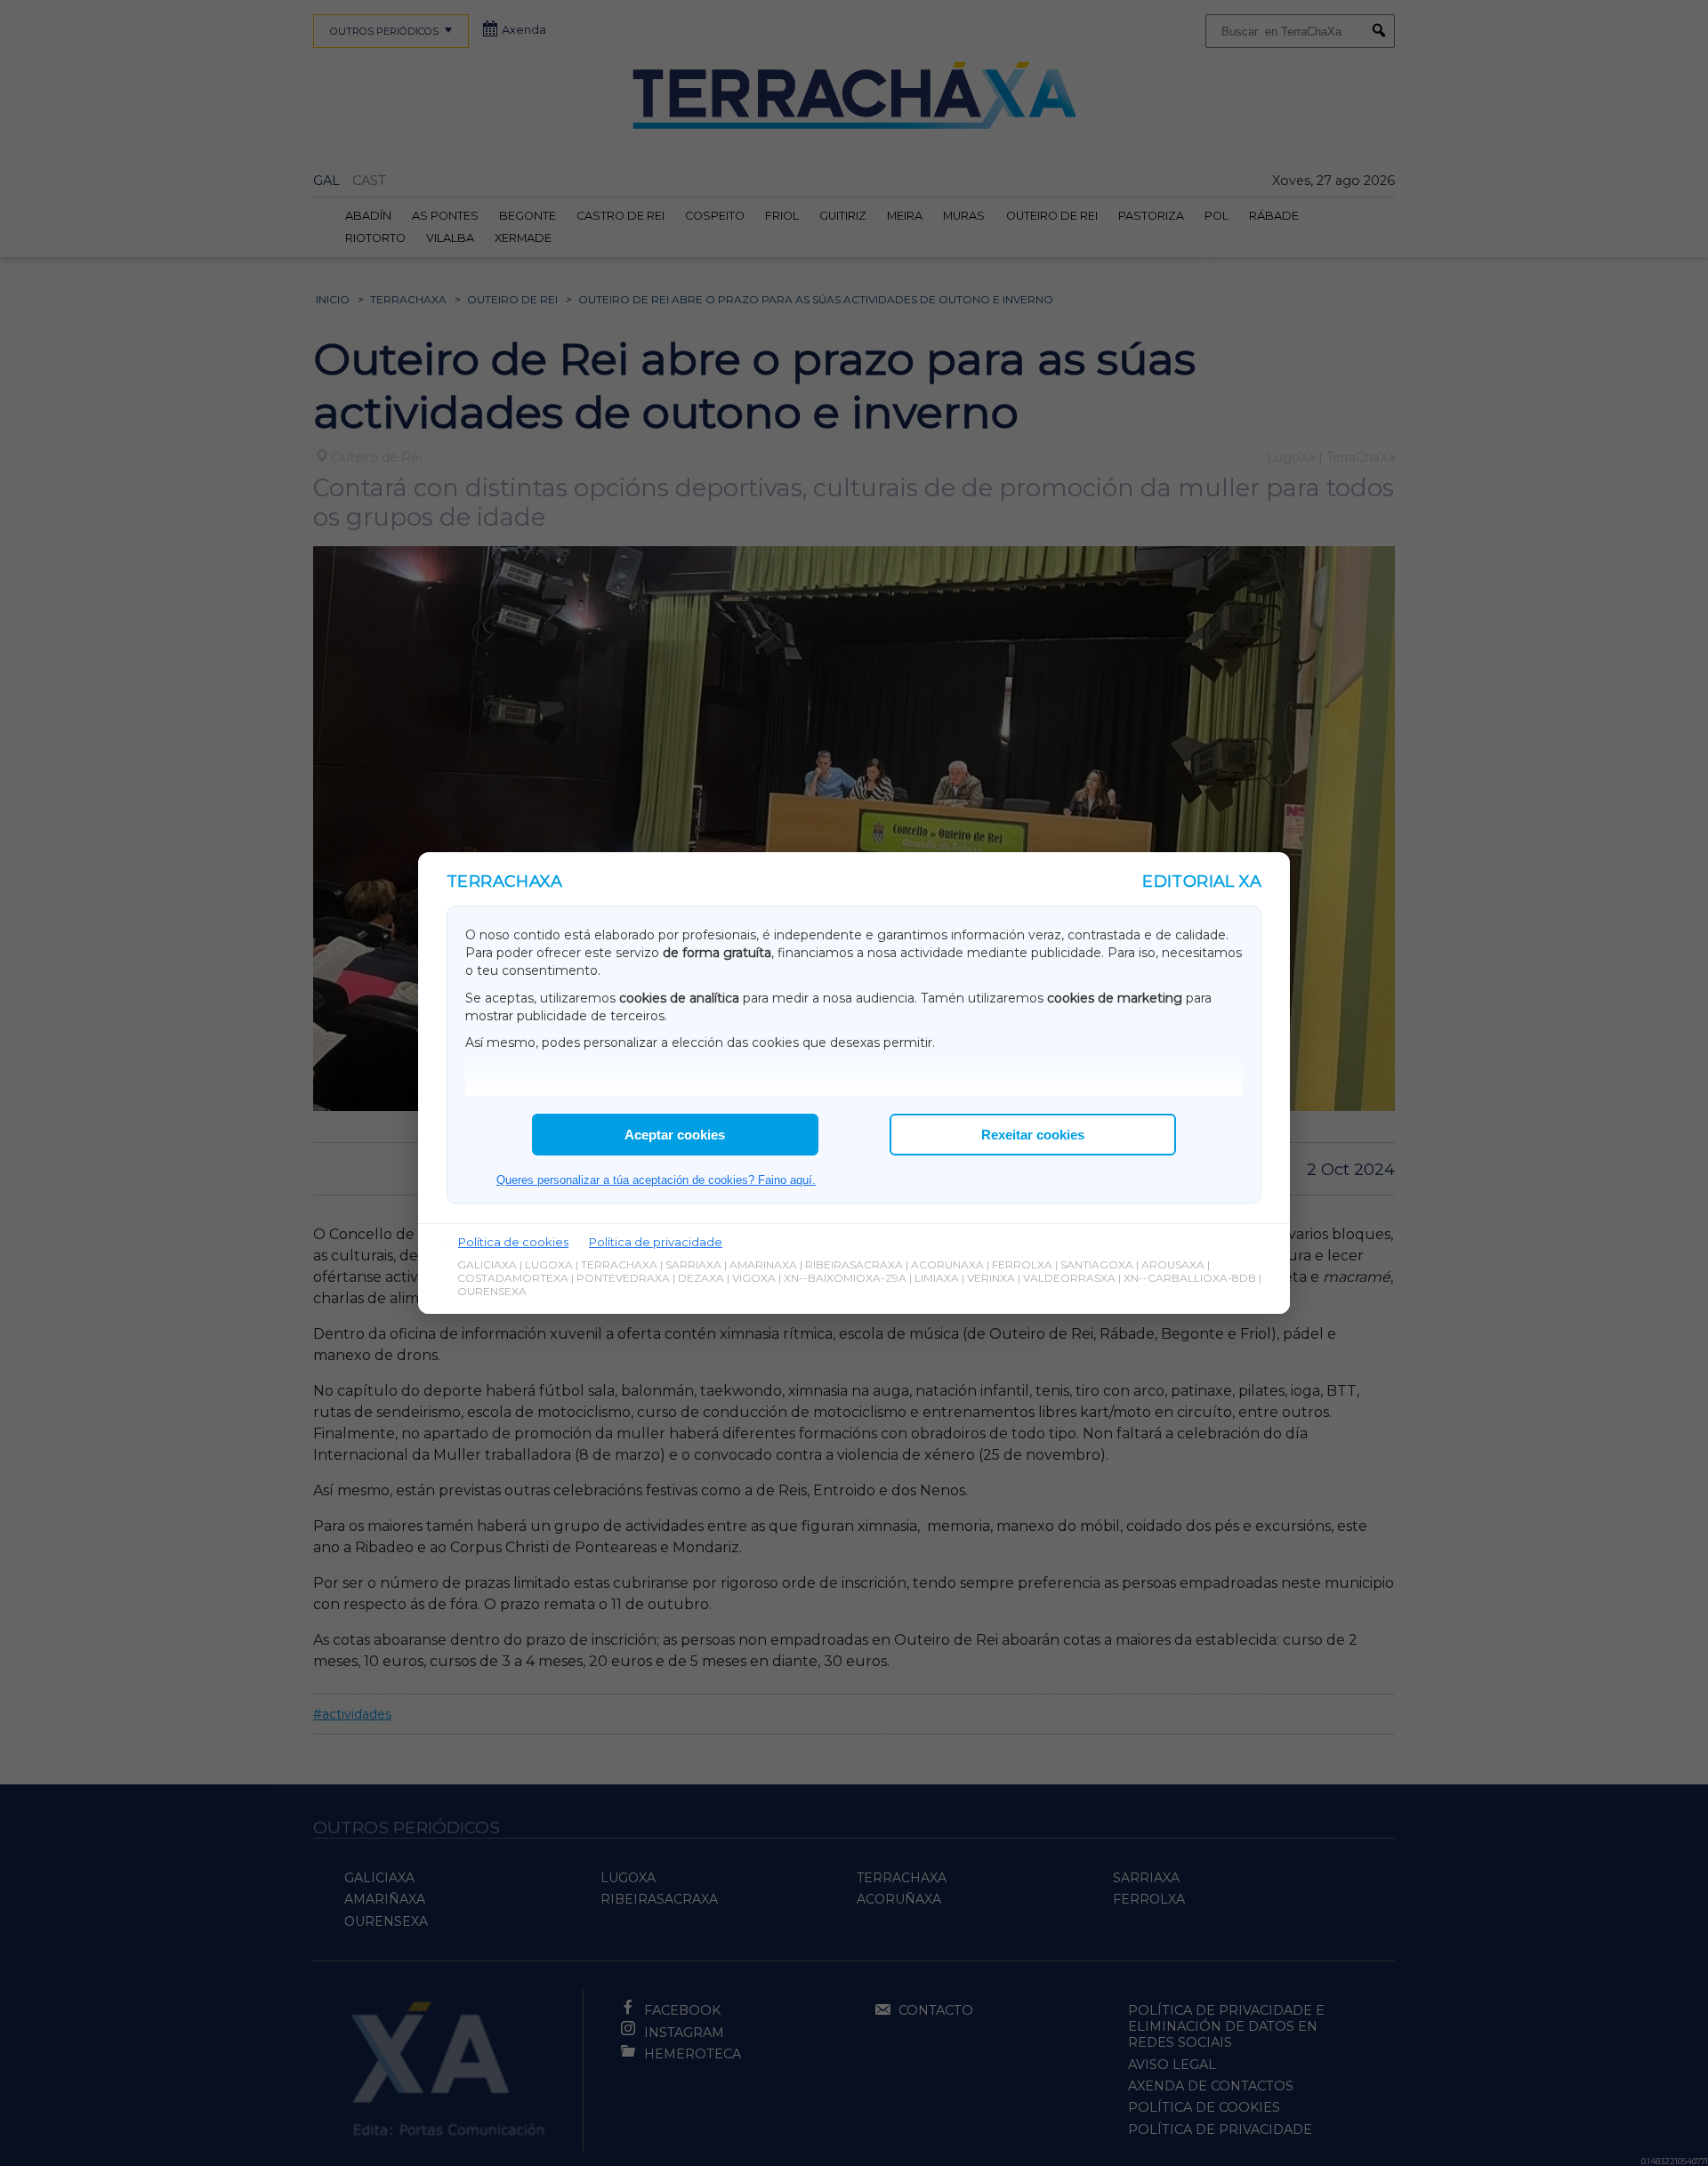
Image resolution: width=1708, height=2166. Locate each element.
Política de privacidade (656, 1242)
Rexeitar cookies (1033, 1135)
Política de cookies (513, 1242)
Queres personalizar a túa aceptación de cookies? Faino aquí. (656, 1180)
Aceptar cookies (675, 1135)
